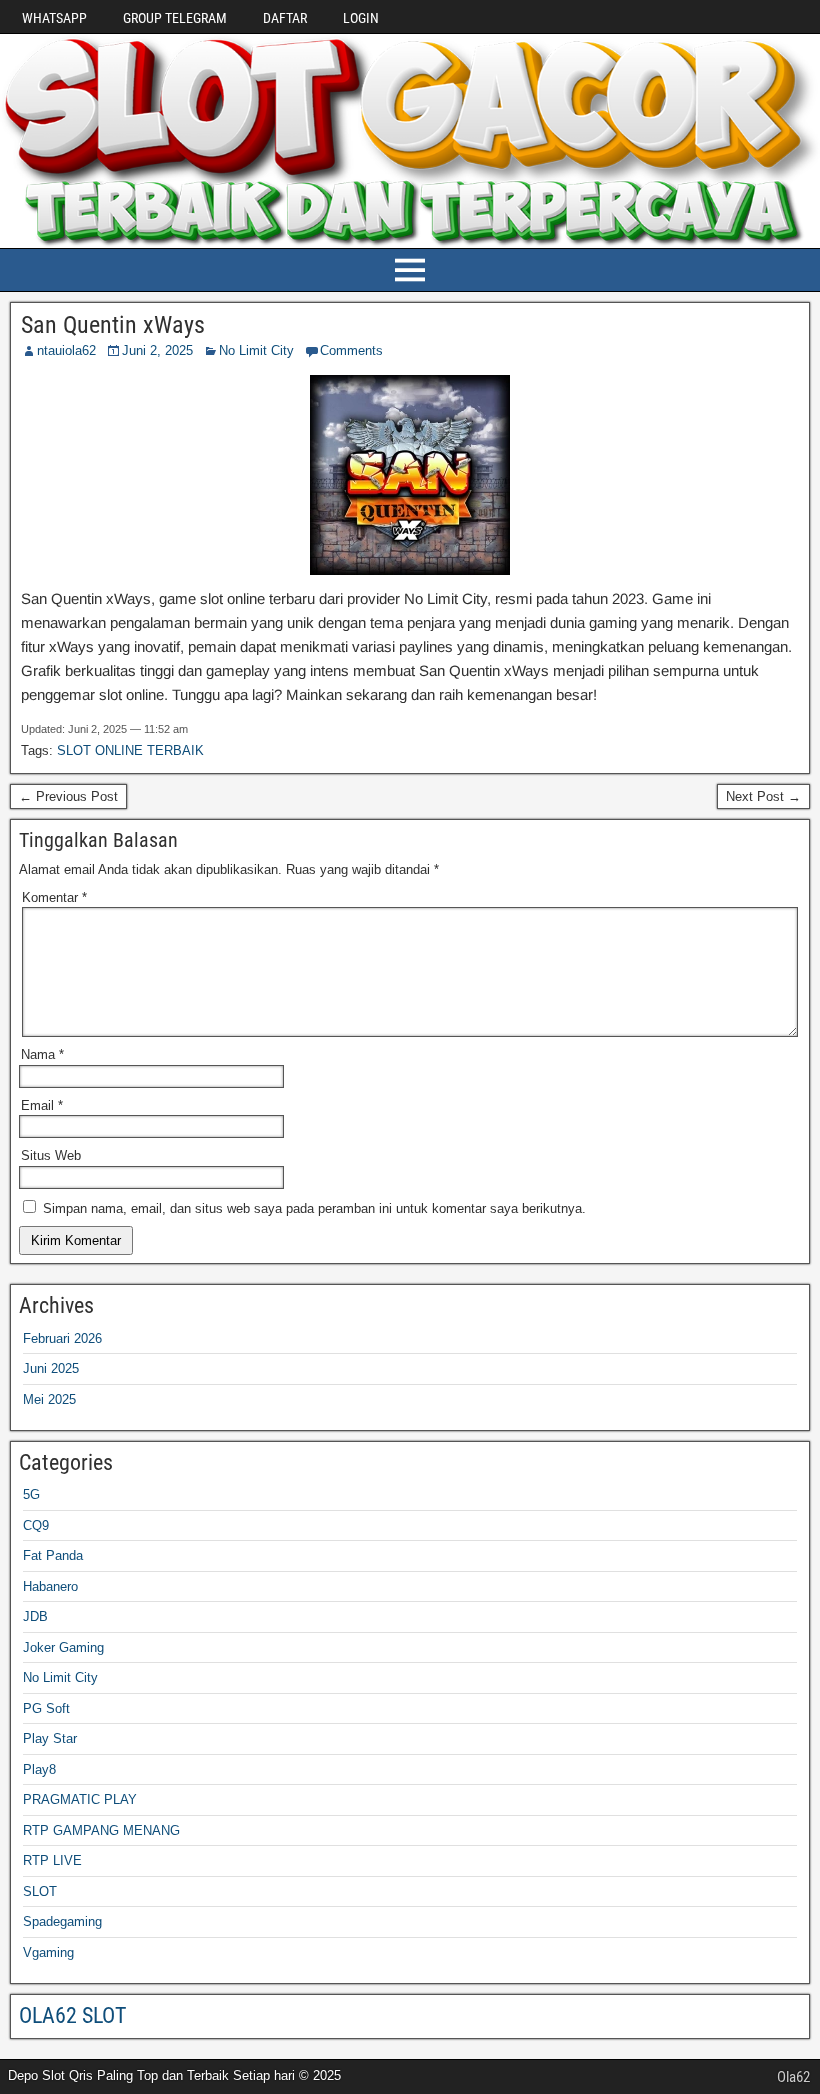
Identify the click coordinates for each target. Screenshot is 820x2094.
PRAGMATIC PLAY (80, 1799)
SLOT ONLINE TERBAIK (130, 750)
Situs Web (51, 1155)
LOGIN (361, 18)
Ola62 (793, 2077)
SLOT (40, 1891)
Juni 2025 (51, 1368)
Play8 (39, 1769)
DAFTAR (285, 18)
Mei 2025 (49, 1399)
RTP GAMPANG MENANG (101, 1830)
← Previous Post (68, 796)
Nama (42, 1054)
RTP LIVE (52, 1860)
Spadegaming (62, 1921)
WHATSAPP (54, 18)
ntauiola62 (66, 350)
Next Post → (763, 796)
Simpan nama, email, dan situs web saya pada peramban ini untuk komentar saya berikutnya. (314, 1208)
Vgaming (48, 1952)
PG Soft (46, 1708)
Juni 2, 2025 (157, 350)
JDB (35, 1616)
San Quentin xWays (113, 325)
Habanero (50, 1586)
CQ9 (36, 1525)
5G (31, 1494)
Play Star (50, 1738)
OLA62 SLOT (72, 2015)
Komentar (54, 897)
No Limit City (256, 350)
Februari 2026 (62, 1338)
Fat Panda (53, 1555)
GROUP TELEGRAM (175, 18)
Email (42, 1105)
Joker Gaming (63, 1647)
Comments (351, 350)
